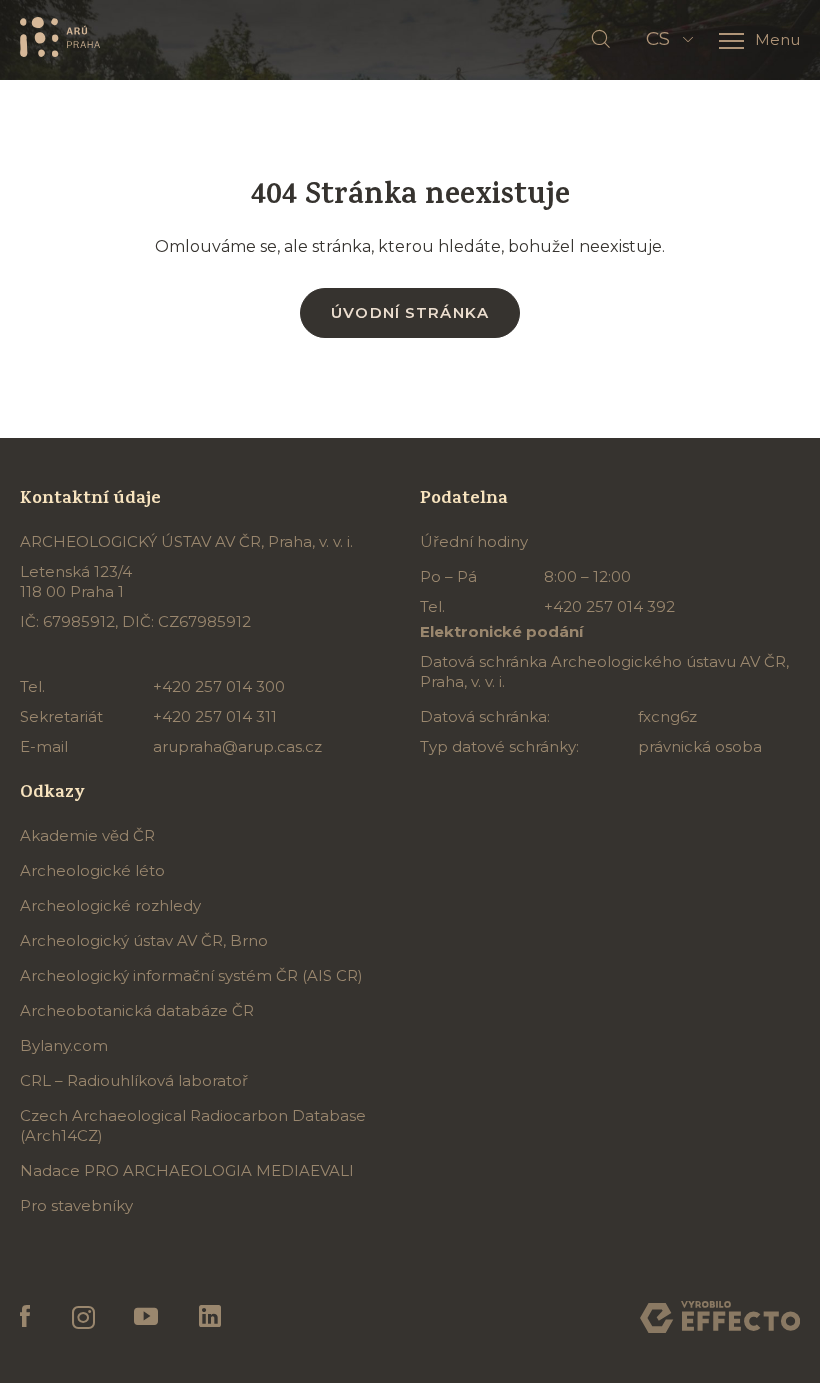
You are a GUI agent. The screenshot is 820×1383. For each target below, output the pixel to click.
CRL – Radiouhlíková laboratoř (134, 1080)
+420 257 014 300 (219, 686)
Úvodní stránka (410, 312)
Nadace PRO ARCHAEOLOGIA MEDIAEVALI (187, 1170)
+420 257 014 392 (609, 606)
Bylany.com (64, 1045)
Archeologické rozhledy (110, 905)
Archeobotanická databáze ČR (137, 1010)
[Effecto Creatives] (720, 1317)
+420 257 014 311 (215, 716)
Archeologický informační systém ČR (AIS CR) (191, 975)
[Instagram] (82, 1317)
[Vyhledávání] (601, 40)
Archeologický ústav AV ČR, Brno (144, 940)
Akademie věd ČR (87, 835)
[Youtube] (146, 1317)
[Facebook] (25, 1317)
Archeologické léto (92, 870)
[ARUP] (60, 36)
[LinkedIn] (210, 1317)
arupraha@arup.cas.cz (237, 746)
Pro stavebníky (76, 1205)
